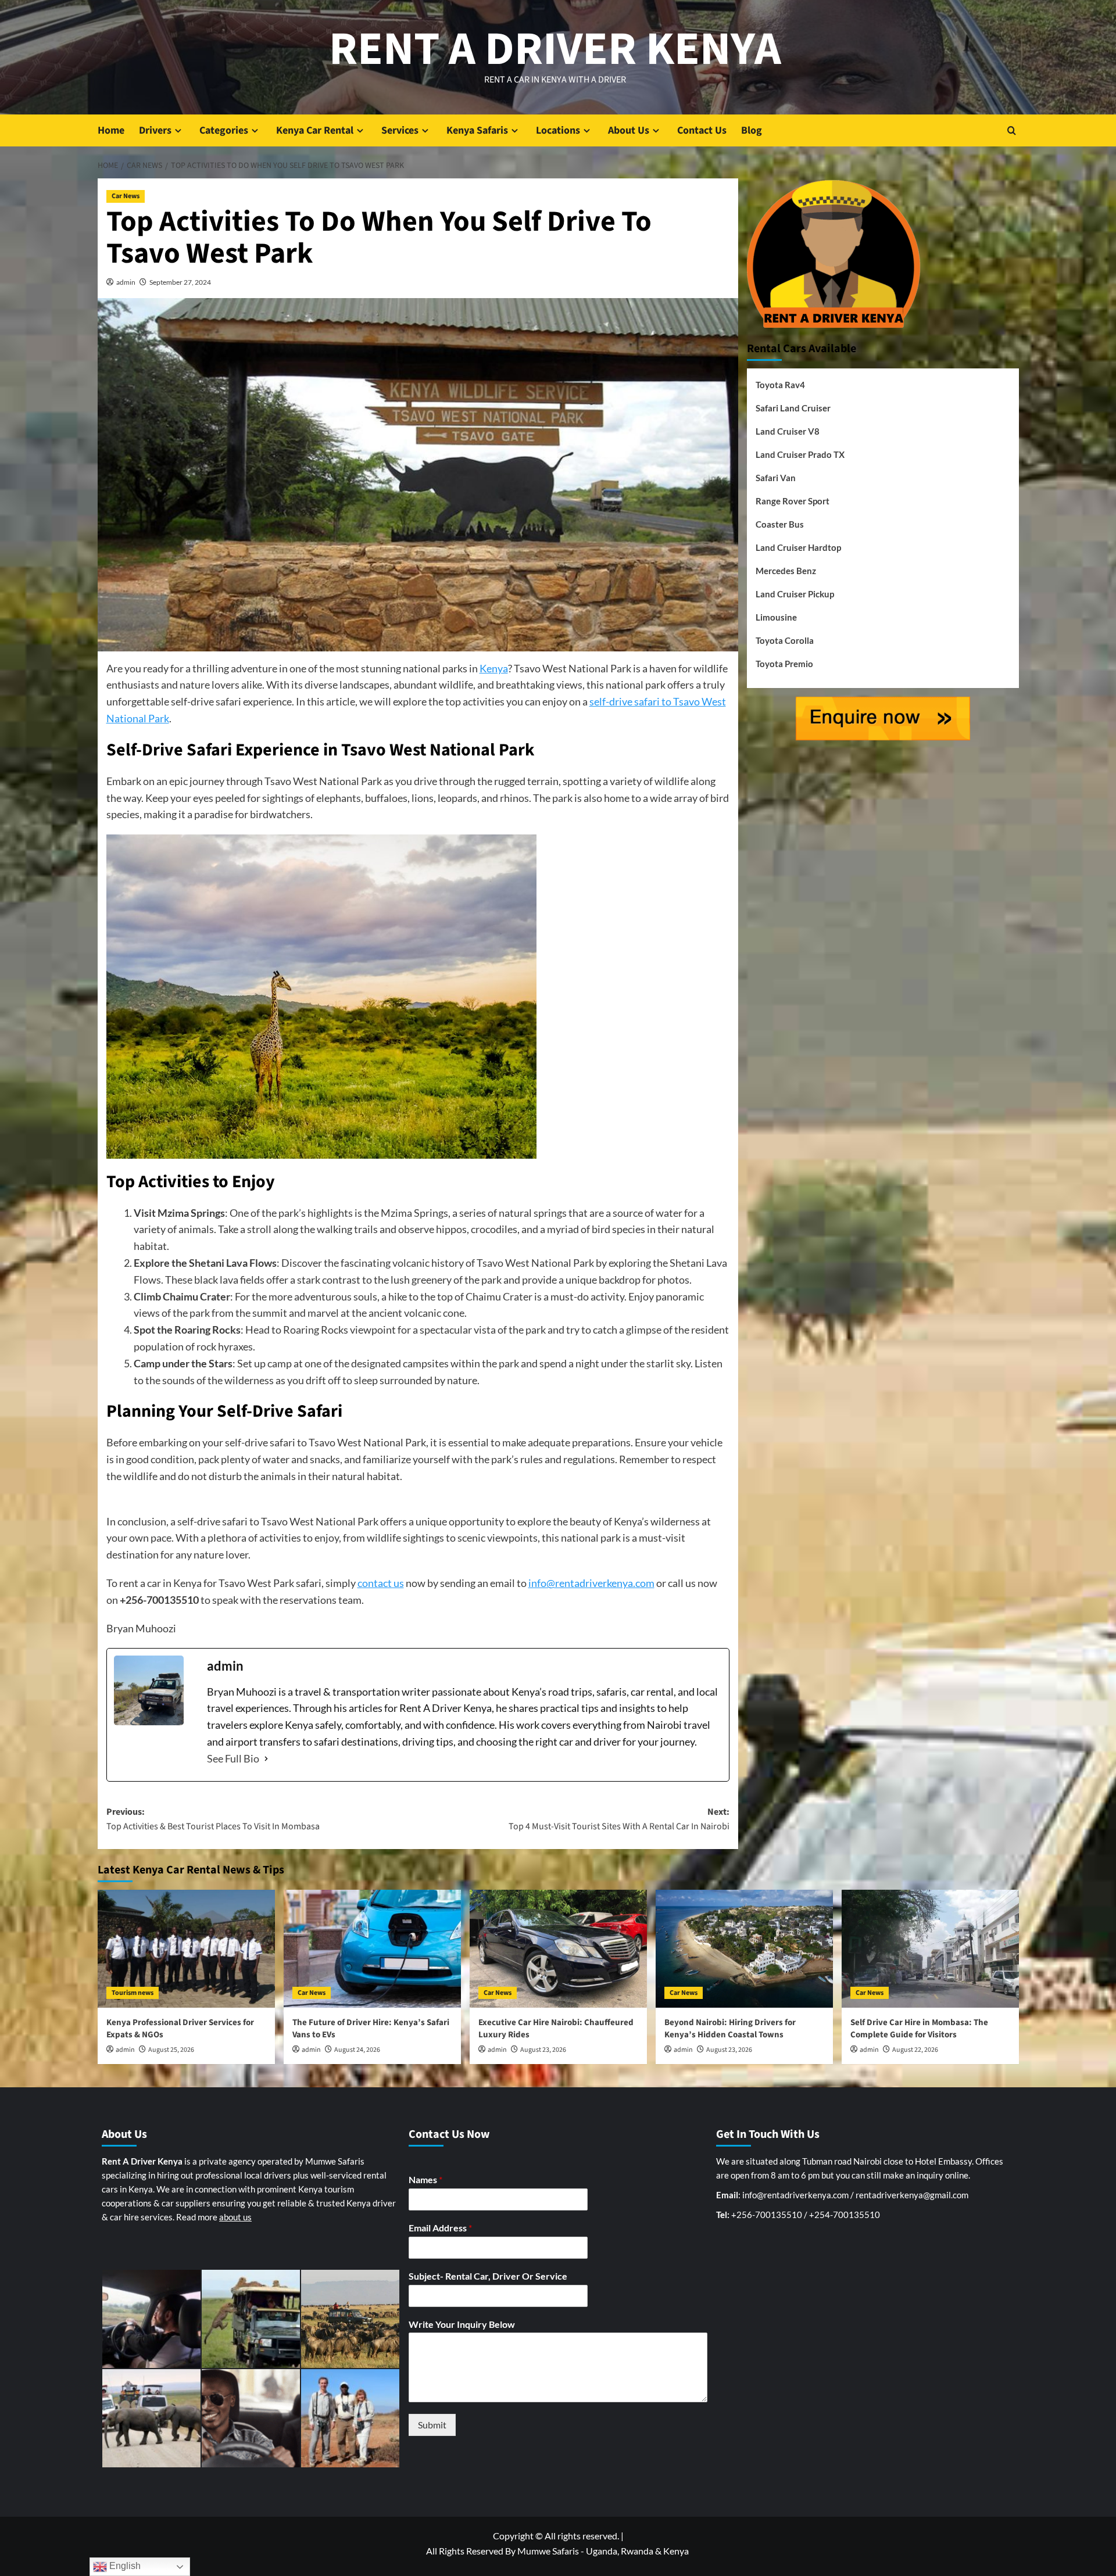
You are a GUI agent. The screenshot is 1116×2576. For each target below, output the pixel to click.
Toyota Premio (784, 664)
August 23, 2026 (543, 2050)
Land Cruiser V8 (788, 431)
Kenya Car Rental (315, 130)
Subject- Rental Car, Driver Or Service (488, 2276)
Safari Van (776, 478)
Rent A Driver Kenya (555, 49)
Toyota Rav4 (780, 385)
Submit (432, 2425)
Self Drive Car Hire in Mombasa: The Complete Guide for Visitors (919, 2029)
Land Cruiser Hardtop (798, 547)
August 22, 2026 (915, 2050)
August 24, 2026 (357, 2050)
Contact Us (702, 130)
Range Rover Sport (793, 501)
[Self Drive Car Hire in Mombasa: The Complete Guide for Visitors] (930, 1949)
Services (400, 130)
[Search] (1012, 130)
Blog (752, 130)
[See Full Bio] (266, 1759)
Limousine (776, 617)
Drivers (155, 130)
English (124, 2566)
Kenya (494, 668)
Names (425, 2179)
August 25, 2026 (171, 2050)
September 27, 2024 (180, 282)
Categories (224, 130)
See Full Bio (233, 1758)
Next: (619, 1819)
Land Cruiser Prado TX (800, 454)
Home (111, 130)
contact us (381, 1583)
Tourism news (133, 1993)
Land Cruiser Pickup (795, 594)
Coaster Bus (780, 524)
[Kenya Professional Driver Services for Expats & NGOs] (186, 1949)
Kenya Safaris (477, 130)
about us (235, 2217)
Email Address (440, 2228)
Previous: (213, 1819)
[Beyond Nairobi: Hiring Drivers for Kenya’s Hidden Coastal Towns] (744, 1949)
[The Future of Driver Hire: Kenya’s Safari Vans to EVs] (372, 1949)
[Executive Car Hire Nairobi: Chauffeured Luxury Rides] (558, 1949)
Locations (558, 130)
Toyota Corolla (785, 640)
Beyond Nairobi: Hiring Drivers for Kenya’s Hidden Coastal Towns (730, 2029)
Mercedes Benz (786, 571)
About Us (629, 130)
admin (126, 282)
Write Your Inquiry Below (462, 2324)
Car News (126, 196)
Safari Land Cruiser (793, 408)
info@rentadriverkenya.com (591, 1583)
